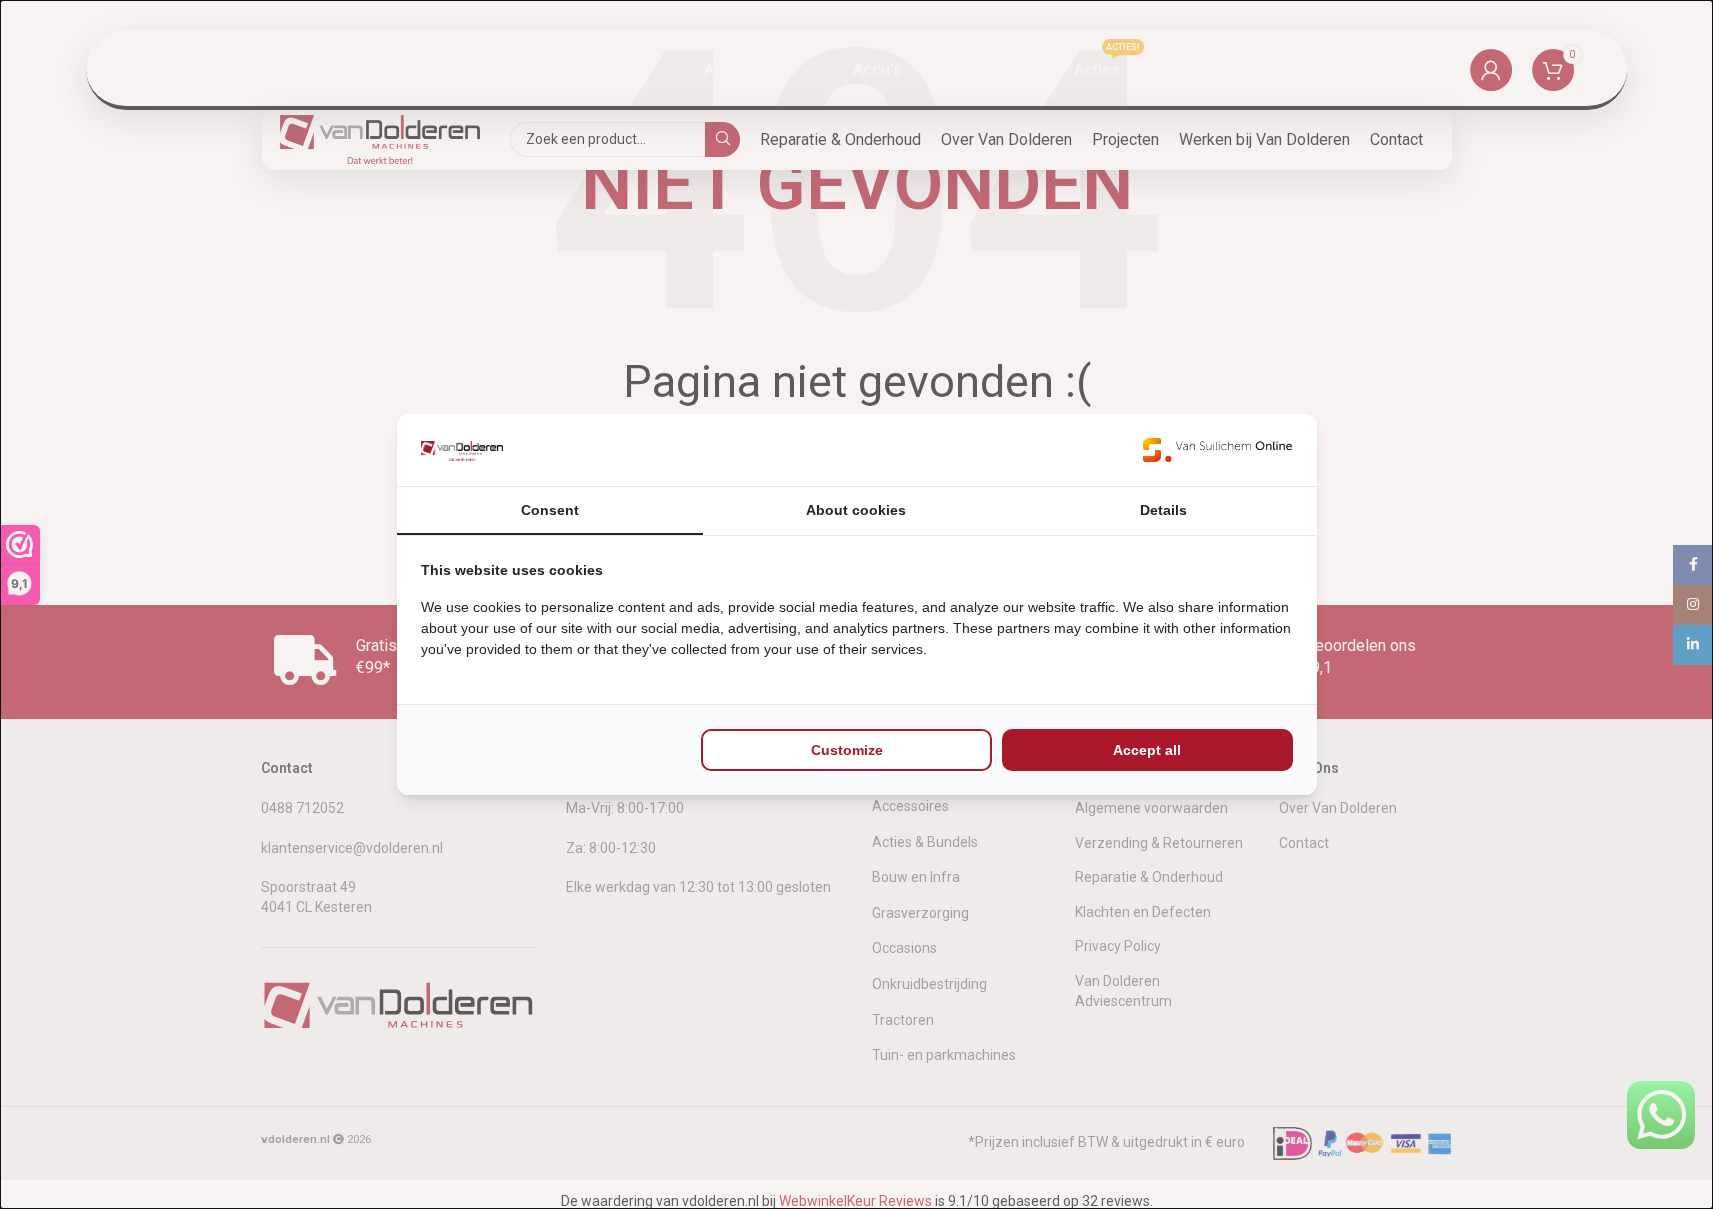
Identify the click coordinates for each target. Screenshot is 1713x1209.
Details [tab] (1163, 510)
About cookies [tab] (856, 510)
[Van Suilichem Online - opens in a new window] (1218, 450)
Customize (847, 750)
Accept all (1147, 750)
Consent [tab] (550, 510)
